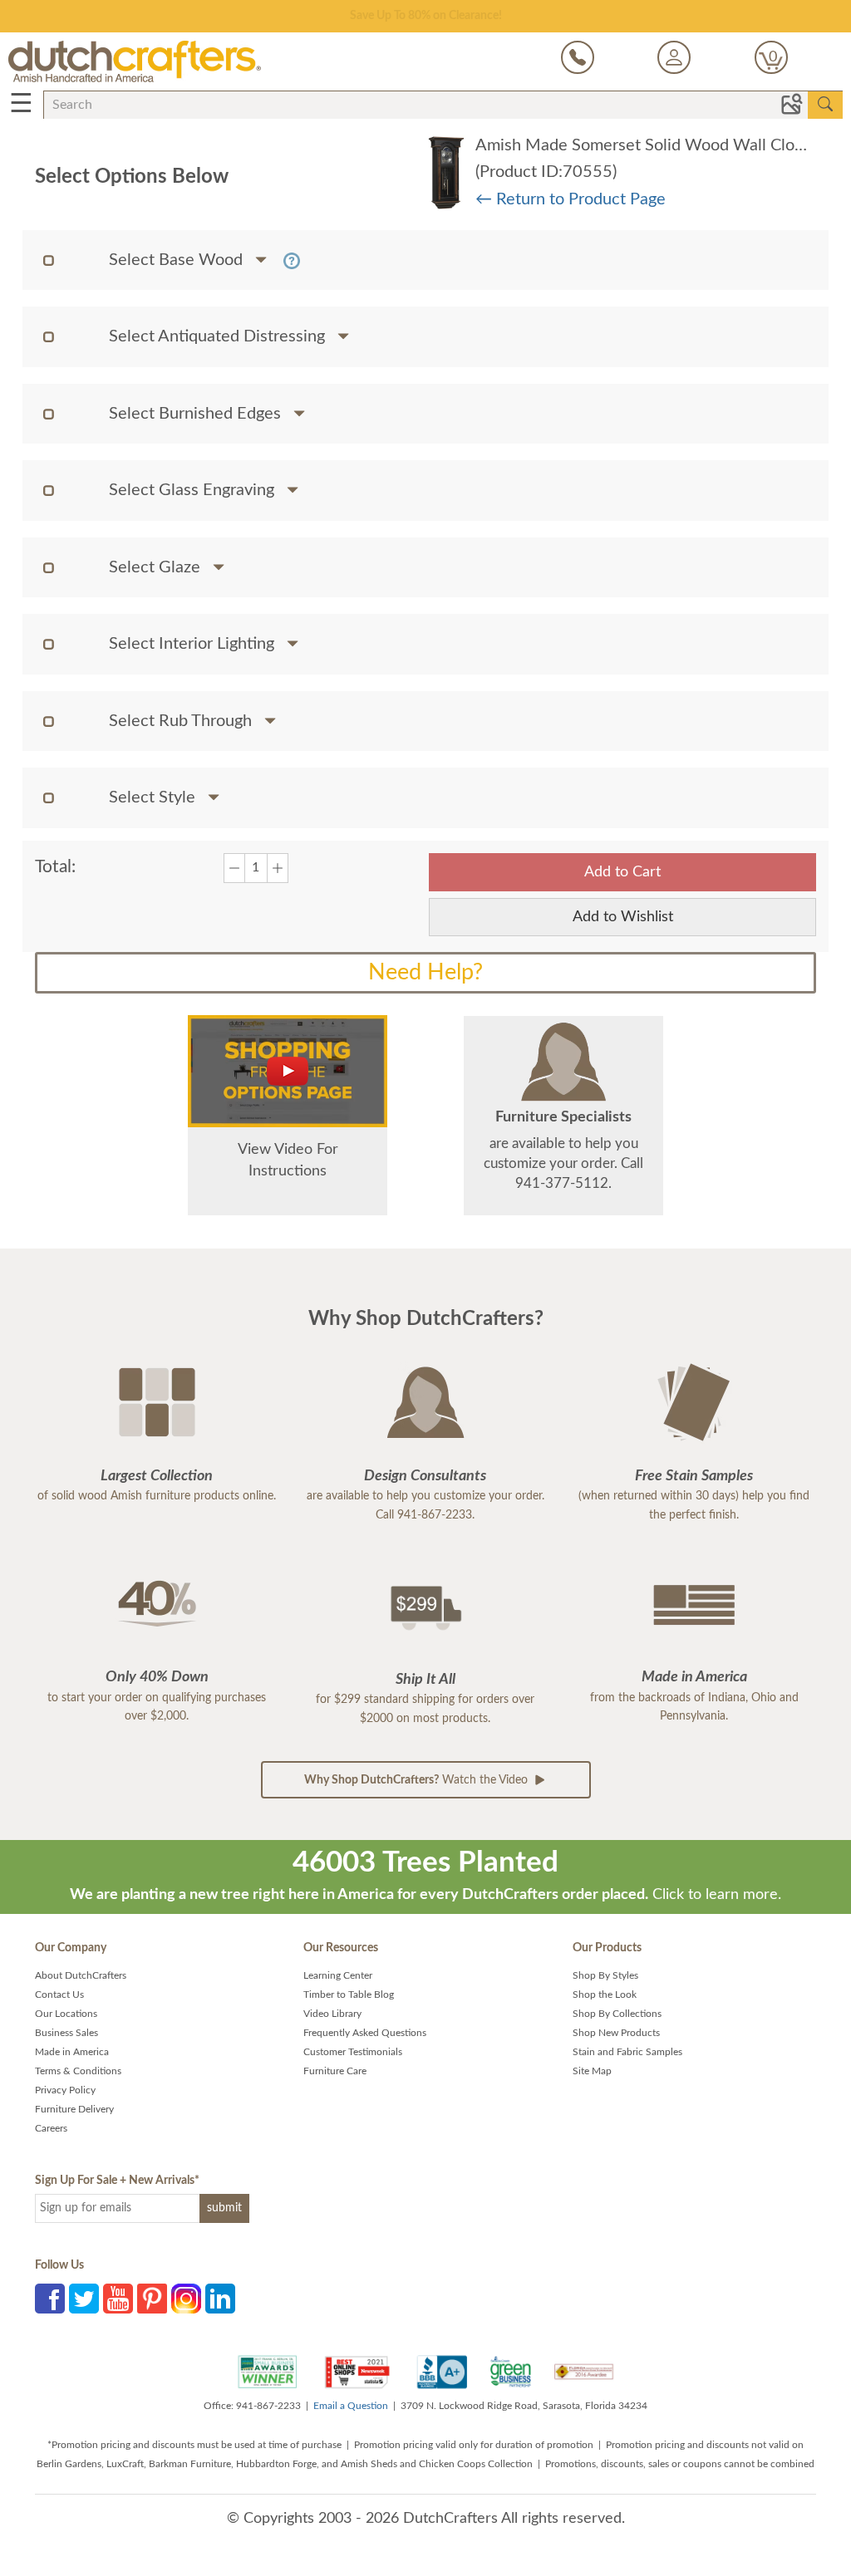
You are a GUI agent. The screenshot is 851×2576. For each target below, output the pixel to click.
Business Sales (66, 2033)
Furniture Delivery (74, 2109)
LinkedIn (220, 2299)
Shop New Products (616, 2033)
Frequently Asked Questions (365, 2033)
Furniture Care (335, 2071)
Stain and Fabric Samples (627, 2052)
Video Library (332, 2014)
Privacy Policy (65, 2090)
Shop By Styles (605, 1975)
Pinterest (152, 2299)
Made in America (72, 2052)
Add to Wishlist (623, 917)
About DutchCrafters (81, 1975)
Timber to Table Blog (349, 1995)
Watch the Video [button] (418, 1780)
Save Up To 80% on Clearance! (426, 16)
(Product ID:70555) (546, 172)
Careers (51, 2128)
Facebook (50, 2299)
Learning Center (338, 1975)
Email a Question (351, 2406)
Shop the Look (605, 1995)
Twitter (84, 2299)
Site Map (592, 2071)
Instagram (186, 2299)
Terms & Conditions (78, 2071)
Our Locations (66, 2014)
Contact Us (59, 1995)
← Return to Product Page (571, 199)
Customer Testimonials (353, 2052)
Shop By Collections (617, 2014)
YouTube (118, 2299)
